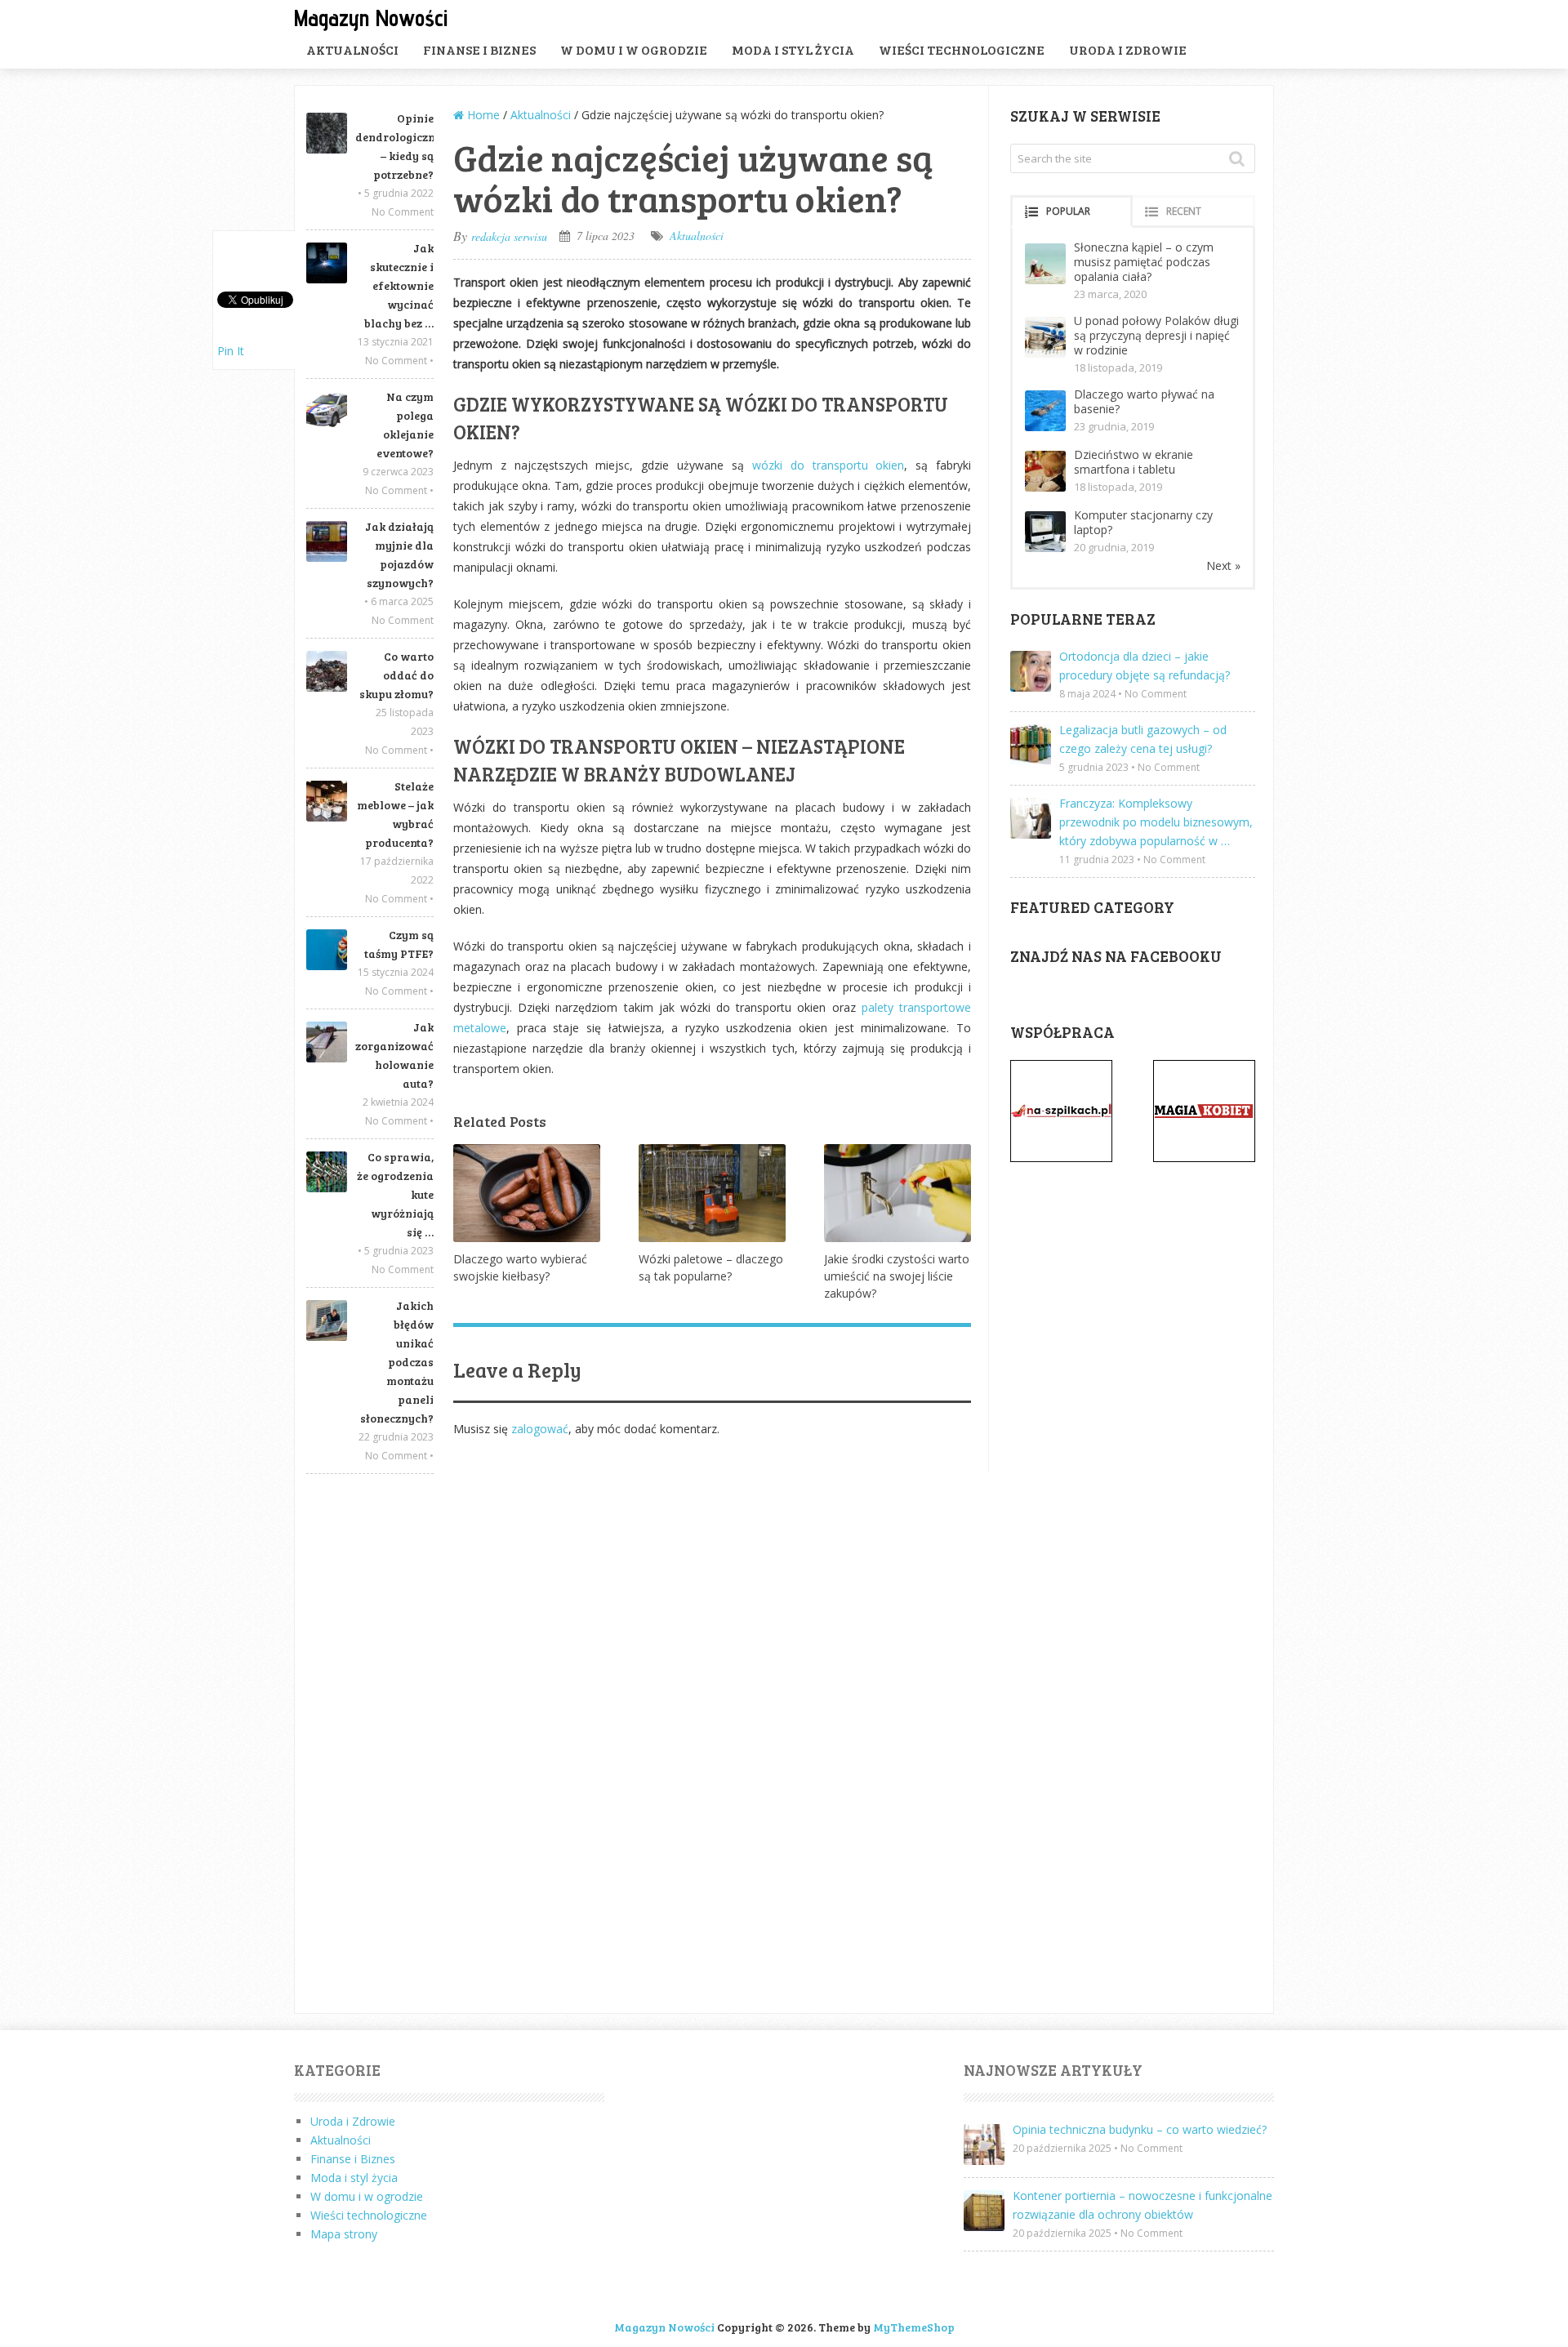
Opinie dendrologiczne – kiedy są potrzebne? (394, 146)
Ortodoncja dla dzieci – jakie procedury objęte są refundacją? (1145, 666)
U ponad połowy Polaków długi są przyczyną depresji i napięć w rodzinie (1156, 335)
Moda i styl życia (793, 49)
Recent (1184, 211)
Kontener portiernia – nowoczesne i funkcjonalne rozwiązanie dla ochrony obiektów (1143, 2205)
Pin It (231, 351)
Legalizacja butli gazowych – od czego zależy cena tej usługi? (1143, 739)
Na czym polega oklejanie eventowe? (405, 425)
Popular (1068, 211)
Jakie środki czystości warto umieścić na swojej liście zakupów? (897, 1276)
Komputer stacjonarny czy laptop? (1143, 522)
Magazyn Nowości (371, 18)
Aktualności (352, 49)
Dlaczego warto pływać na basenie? (1144, 401)
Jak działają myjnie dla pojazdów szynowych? (399, 554)
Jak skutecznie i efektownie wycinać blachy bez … (399, 285)
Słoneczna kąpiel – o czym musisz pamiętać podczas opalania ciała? (1144, 262)
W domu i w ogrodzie (634, 49)
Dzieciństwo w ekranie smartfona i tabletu (1134, 462)
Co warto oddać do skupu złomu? (396, 675)
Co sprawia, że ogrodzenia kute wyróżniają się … (395, 1194)
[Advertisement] (370, 1744)
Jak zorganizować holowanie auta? (394, 1055)
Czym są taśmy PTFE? (399, 944)
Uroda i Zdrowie (1128, 49)
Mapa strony (344, 2234)
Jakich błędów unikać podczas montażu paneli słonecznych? (397, 1362)
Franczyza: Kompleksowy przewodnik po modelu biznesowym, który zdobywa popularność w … (1156, 822)
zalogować (540, 1429)
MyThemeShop (914, 2327)
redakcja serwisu (509, 236)
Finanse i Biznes (479, 49)
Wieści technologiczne (962, 49)
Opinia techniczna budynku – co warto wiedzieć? (1140, 2129)
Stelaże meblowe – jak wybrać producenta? (395, 814)
